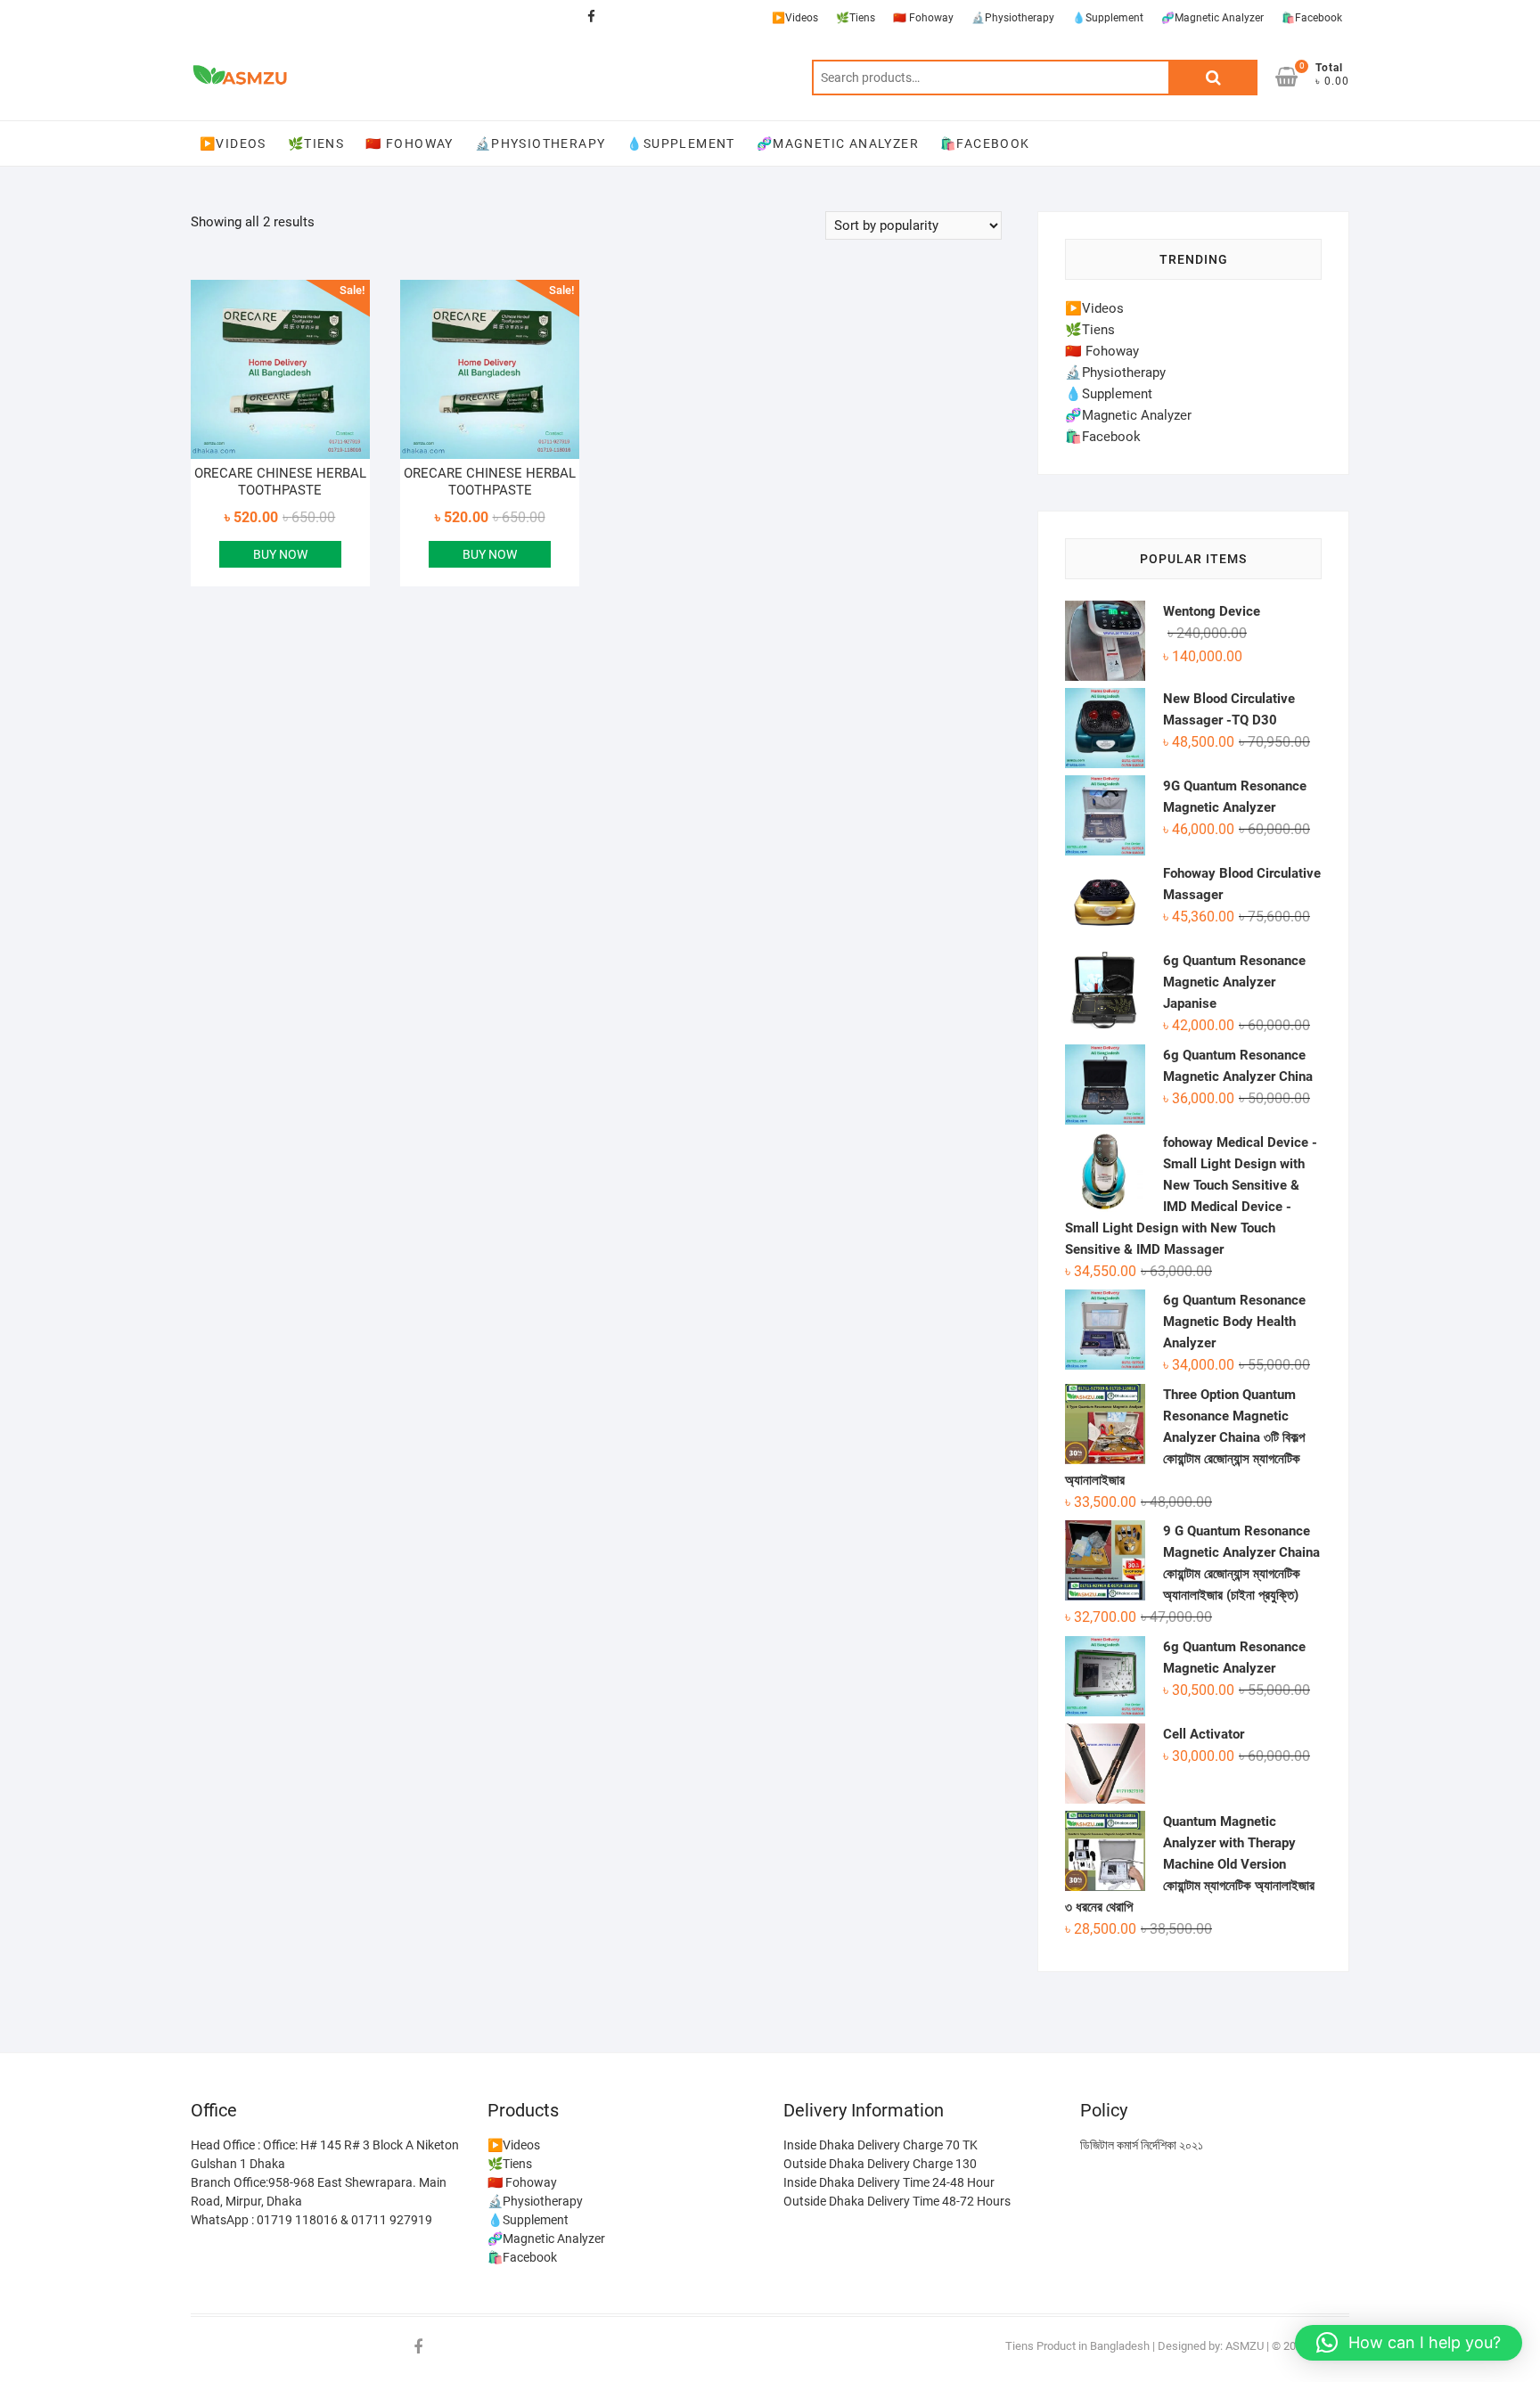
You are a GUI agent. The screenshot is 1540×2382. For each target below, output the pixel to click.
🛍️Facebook (1312, 18)
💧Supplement (1108, 18)
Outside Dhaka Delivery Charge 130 (880, 2164)
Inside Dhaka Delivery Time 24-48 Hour (889, 2182)
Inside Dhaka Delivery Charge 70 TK (881, 2145)
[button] (1409, 2343)
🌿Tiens (856, 18)
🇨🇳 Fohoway (923, 18)
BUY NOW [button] (280, 554)
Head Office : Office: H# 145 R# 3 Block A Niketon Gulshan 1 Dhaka (325, 2154)
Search (1213, 78)
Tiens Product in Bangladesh (1077, 2346)
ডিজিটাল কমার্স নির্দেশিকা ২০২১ (1142, 2145)
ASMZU (1245, 2346)
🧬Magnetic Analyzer (1212, 18)
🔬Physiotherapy (1013, 18)
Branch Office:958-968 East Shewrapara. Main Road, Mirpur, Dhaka (319, 2192)
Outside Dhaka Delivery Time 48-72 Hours (897, 2201)
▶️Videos (795, 18)
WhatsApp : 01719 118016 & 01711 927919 (311, 2220)
